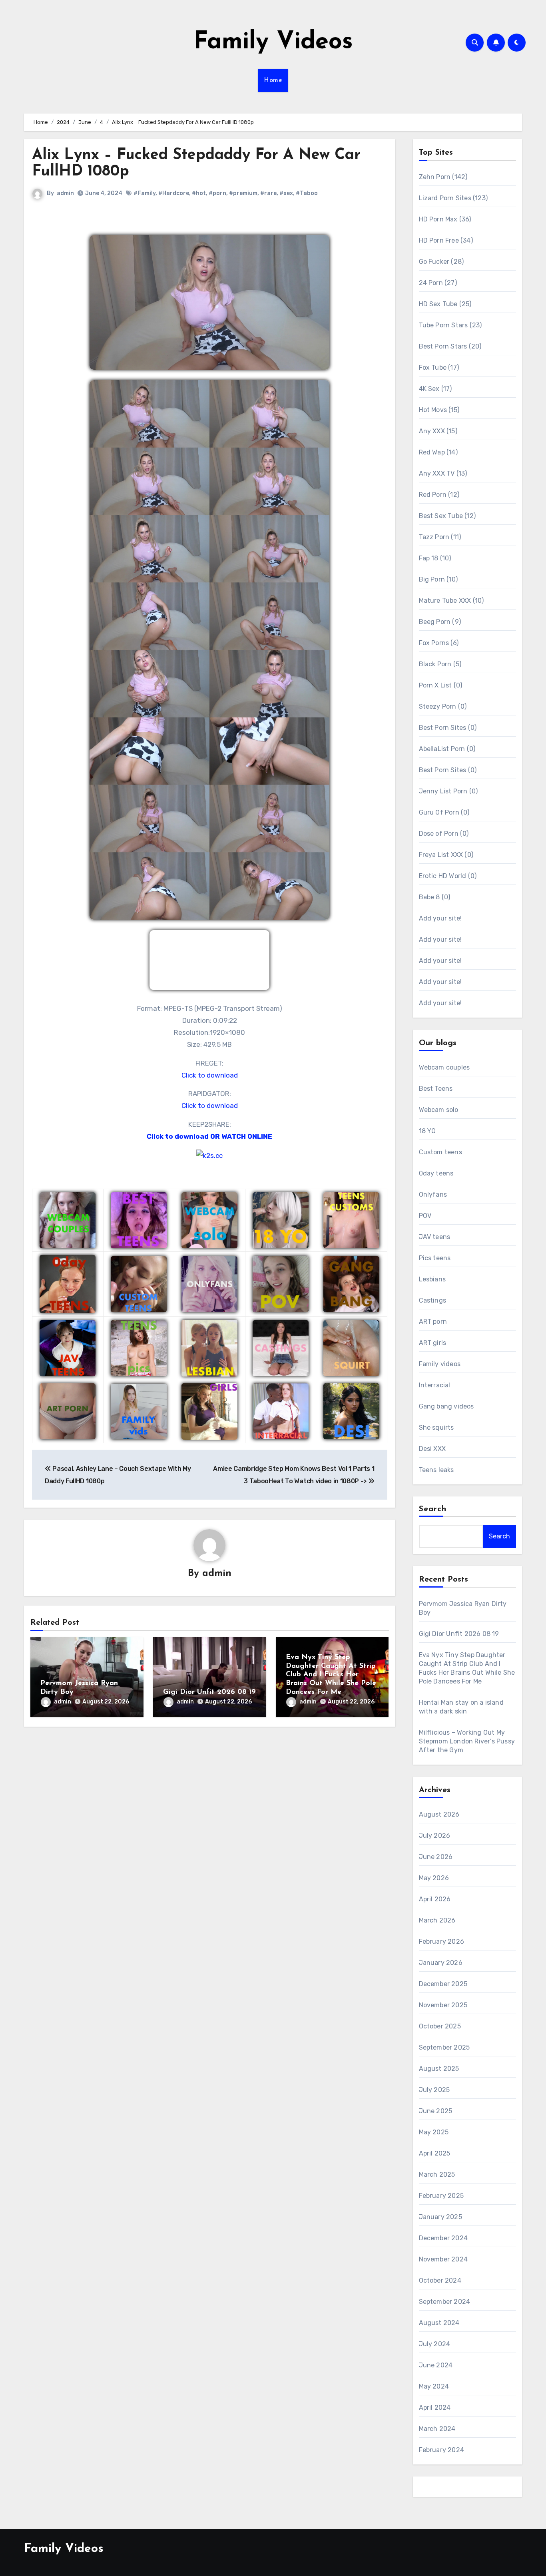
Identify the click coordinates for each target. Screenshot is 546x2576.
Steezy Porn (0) (443, 706)
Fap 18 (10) (435, 558)
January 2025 (440, 2217)
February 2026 (442, 1941)
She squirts (436, 1427)
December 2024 (443, 2238)
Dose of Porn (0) (444, 834)
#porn (217, 193)
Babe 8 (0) (435, 897)
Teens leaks (436, 1470)
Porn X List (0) (441, 685)
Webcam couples (444, 1067)
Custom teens (440, 1152)
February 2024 (442, 2450)
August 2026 (439, 1814)
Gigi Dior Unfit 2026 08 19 (209, 1692)
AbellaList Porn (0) (447, 749)
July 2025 (434, 2090)
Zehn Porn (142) (443, 177)
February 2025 (441, 2196)
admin (65, 193)
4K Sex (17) (435, 389)
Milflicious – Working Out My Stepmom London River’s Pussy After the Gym (467, 1741)
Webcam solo (439, 1110)
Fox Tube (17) (439, 368)
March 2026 (437, 1920)
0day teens (436, 1173)
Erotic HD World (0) (448, 876)
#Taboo (307, 193)
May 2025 (434, 2132)
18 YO (427, 1131)
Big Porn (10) (438, 579)
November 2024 (443, 2259)
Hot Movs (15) (439, 410)
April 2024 (435, 2408)
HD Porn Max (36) (445, 219)
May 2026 (434, 1878)
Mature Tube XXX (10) (451, 601)
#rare (268, 193)
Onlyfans (433, 1194)
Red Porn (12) (439, 495)
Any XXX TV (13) (443, 473)
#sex (286, 193)
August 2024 (439, 2323)
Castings (433, 1300)
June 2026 (436, 1857)
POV (425, 1216)
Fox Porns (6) (439, 643)
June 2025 (436, 2111)
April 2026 (435, 1899)
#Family (144, 193)
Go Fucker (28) (441, 262)
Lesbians (432, 1279)
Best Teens (436, 1089)
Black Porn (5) (440, 664)
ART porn (433, 1322)
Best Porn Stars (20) (450, 346)
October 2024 (440, 2280)
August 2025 (439, 2069)
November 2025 (443, 2005)
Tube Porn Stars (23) (450, 325)
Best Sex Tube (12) (447, 516)
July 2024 (435, 2344)
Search (433, 1509)
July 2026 (435, 1836)
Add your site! (440, 918)
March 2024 (437, 2429)
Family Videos (273, 42)
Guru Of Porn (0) (444, 812)
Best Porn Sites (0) (448, 728)
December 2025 (443, 1984)
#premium (243, 193)
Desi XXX (432, 1449)
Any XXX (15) (438, 431)
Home (273, 80)
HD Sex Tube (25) (445, 304)
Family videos (440, 1364)
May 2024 (434, 2386)
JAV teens (435, 1237)
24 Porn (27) (438, 283)
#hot (199, 193)
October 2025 (440, 2026)
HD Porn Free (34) (446, 240)
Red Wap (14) (438, 452)
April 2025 (435, 2153)
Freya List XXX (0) (446, 855)
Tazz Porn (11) (440, 537)
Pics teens (435, 1258)
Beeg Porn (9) (440, 622)
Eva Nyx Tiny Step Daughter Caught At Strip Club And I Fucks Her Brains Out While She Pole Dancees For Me (331, 1675)
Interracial (435, 1385)
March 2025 (437, 2175)
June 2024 (436, 2365)
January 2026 (441, 1963)
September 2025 (444, 2047)
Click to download (210, 1075)
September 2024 (445, 2302)
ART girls (433, 1343)
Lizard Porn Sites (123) (453, 198)
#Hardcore (174, 193)
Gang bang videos (446, 1406)
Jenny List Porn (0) (448, 791)
